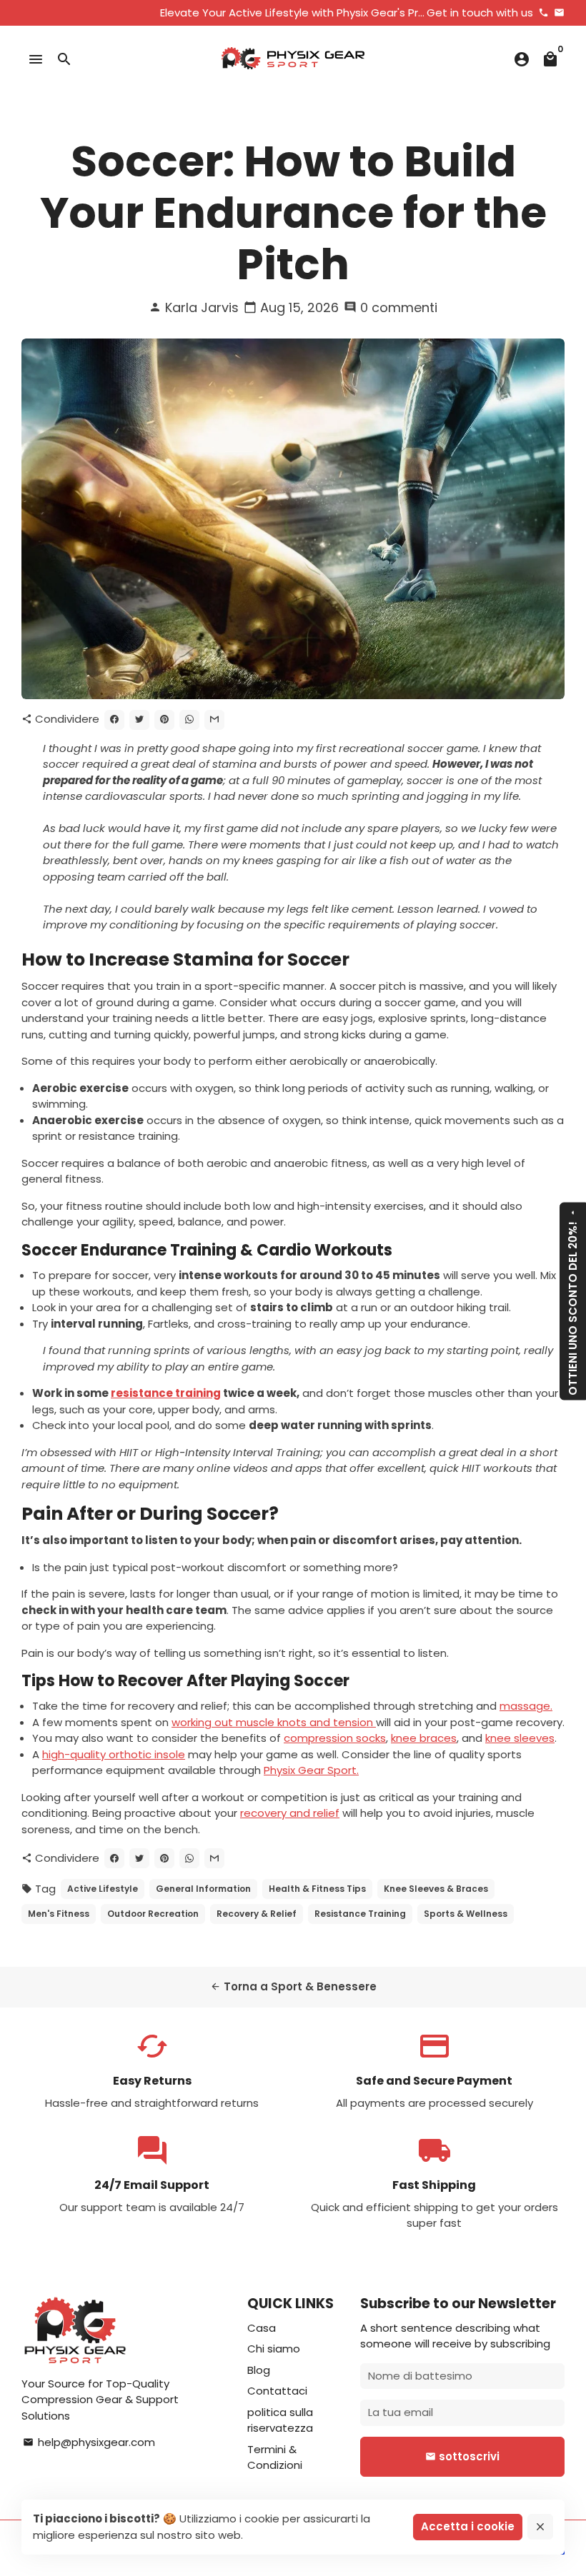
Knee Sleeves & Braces (436, 1889)
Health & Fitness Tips (317, 1889)
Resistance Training (360, 1914)
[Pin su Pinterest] (164, 720)
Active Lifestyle (103, 1889)
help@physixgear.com (89, 2442)
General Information (203, 1889)
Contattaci (277, 2391)
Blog (259, 2370)
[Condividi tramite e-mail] (214, 720)
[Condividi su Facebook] (114, 720)
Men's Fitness (59, 1914)
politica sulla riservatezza (280, 2420)
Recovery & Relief (257, 1914)
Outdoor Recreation (153, 1914)
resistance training (166, 1393)
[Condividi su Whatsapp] (189, 720)
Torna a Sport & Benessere (293, 1986)
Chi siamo (274, 2349)
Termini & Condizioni (275, 2457)
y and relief (310, 1813)
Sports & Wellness (466, 1914)
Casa (262, 2328)
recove (259, 1813)
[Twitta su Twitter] (139, 720)
